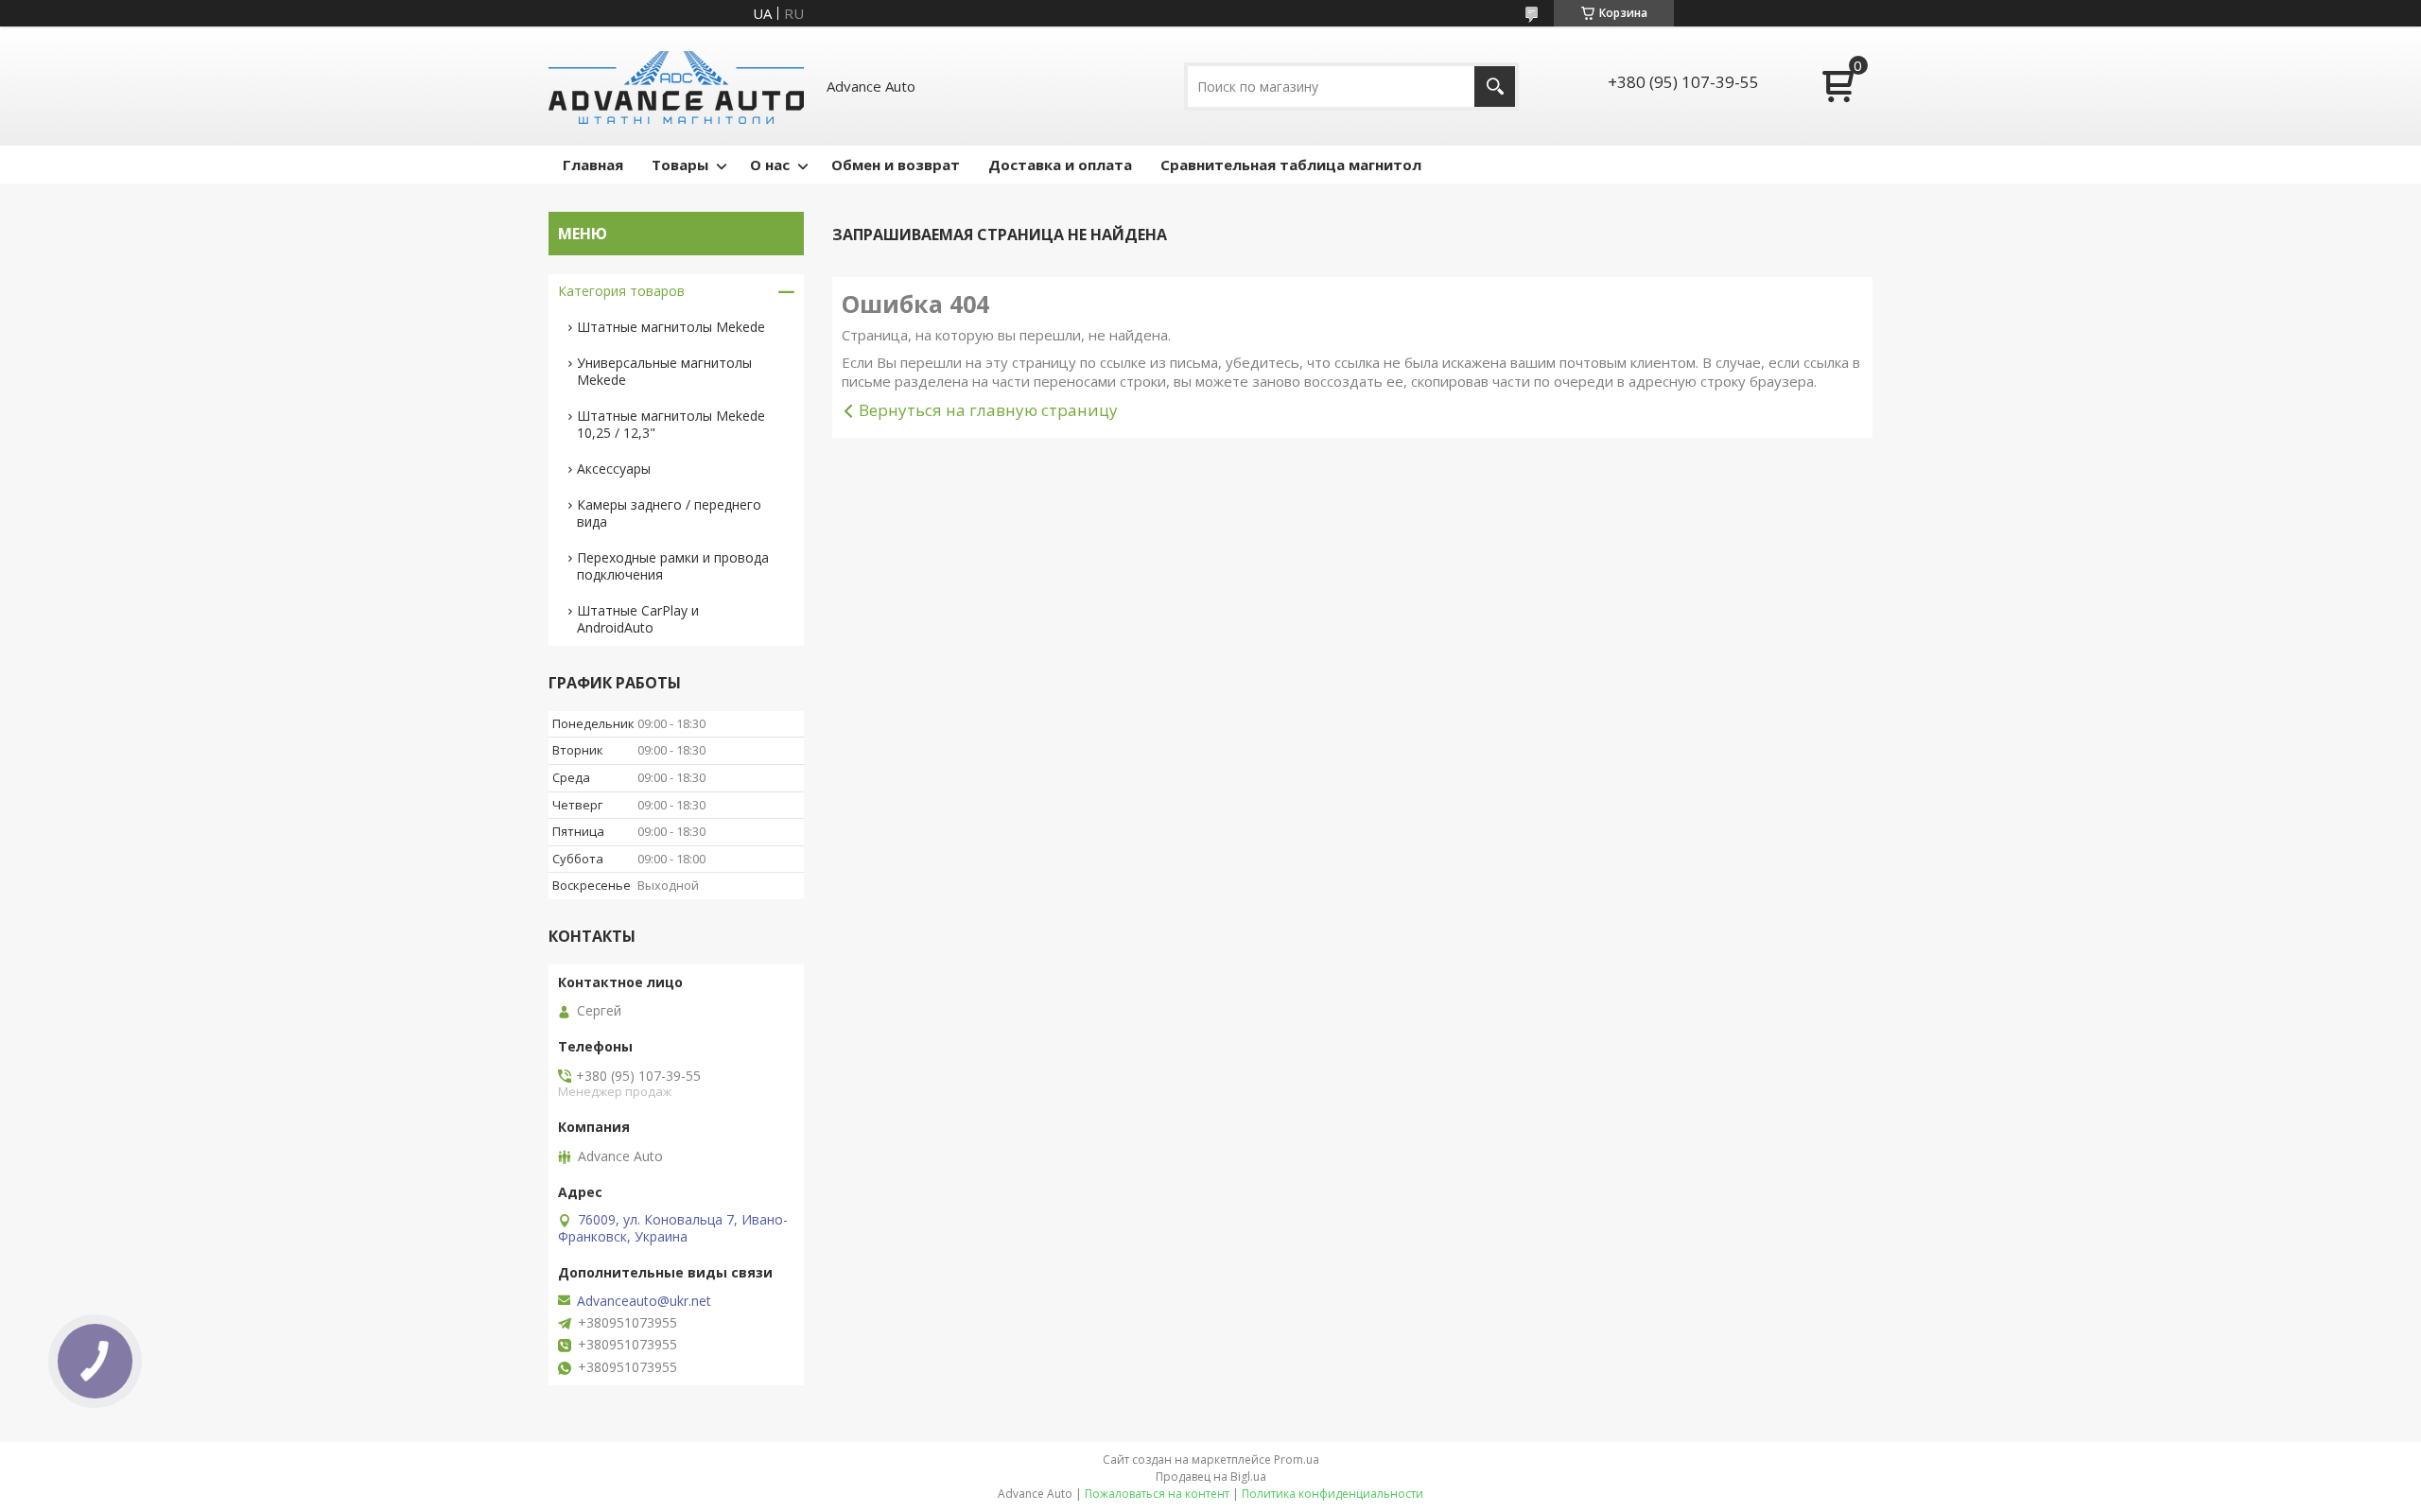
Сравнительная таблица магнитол (1291, 165)
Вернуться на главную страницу (988, 410)
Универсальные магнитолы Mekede (664, 371)
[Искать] (1495, 87)
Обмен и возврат (896, 165)
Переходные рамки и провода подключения (673, 566)
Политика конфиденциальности (1332, 1494)
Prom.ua (1297, 1460)
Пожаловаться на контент (1157, 1494)
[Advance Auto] (676, 86)
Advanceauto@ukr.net (644, 1301)
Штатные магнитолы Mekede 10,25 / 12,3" (671, 424)
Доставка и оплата (1060, 165)
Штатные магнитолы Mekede (671, 327)
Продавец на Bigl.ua (1211, 1477)
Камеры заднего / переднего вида (669, 513)
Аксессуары (614, 469)
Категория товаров (621, 291)
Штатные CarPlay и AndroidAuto (638, 619)
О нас (770, 165)
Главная (593, 165)
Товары (680, 165)
